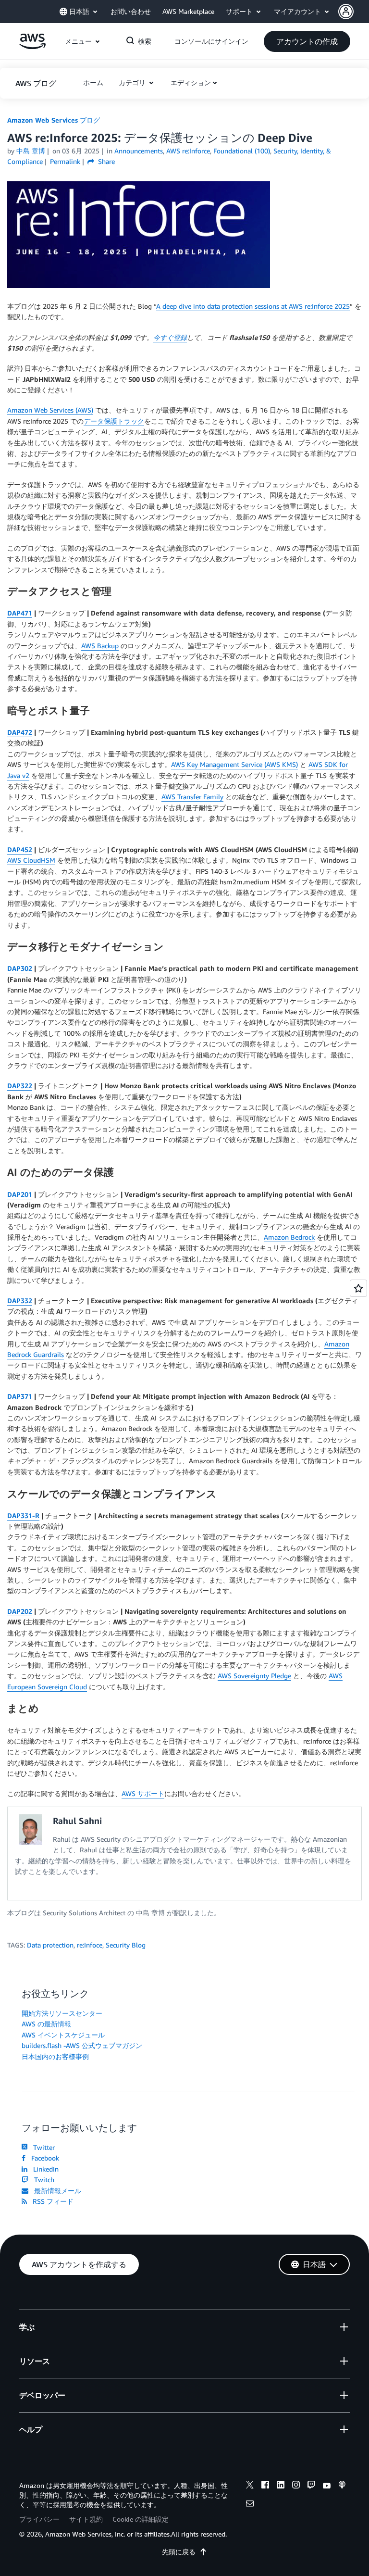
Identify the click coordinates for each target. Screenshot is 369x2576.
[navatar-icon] (346, 12)
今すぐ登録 (170, 337)
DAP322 (20, 1086)
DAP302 (20, 968)
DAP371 (20, 1396)
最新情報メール (56, 2191)
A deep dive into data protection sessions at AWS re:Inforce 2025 (253, 306)
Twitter (42, 2147)
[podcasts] (342, 2486)
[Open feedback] (358, 1288)
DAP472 (20, 732)
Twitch (42, 2180)
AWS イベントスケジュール (63, 2035)
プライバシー (39, 2519)
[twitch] (311, 2486)
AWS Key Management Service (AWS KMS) (234, 764)
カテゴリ (133, 82)
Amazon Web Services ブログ (54, 120)
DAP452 (20, 849)
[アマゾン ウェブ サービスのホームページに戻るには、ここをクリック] (32, 46)
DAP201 (20, 1194)
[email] (250, 2505)
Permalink (65, 161)
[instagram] (296, 2486)
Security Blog (126, 1945)
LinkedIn (44, 2169)
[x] (250, 2486)
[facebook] (265, 2486)
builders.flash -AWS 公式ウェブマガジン (82, 2045)
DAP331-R (23, 1515)
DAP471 (20, 613)
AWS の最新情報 (46, 2024)
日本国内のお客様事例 (55, 2056)
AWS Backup (100, 646)
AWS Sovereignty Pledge (254, 1676)
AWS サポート (143, 1793)
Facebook (43, 2158)
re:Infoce (90, 1945)
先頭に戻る (179, 2552)
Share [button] (105, 161)
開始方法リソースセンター (62, 2013)
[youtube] (327, 2486)
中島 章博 (31, 151)
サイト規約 (86, 2519)
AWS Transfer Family (192, 797)
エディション (191, 82)
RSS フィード (51, 2201)
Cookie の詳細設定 (141, 2519)
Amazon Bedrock (289, 1237)
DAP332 (20, 1301)
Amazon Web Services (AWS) (50, 410)
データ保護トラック (114, 421)
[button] (354, 12)
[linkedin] (281, 2486)
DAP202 (20, 1611)
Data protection (50, 1945)
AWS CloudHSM (31, 860)
